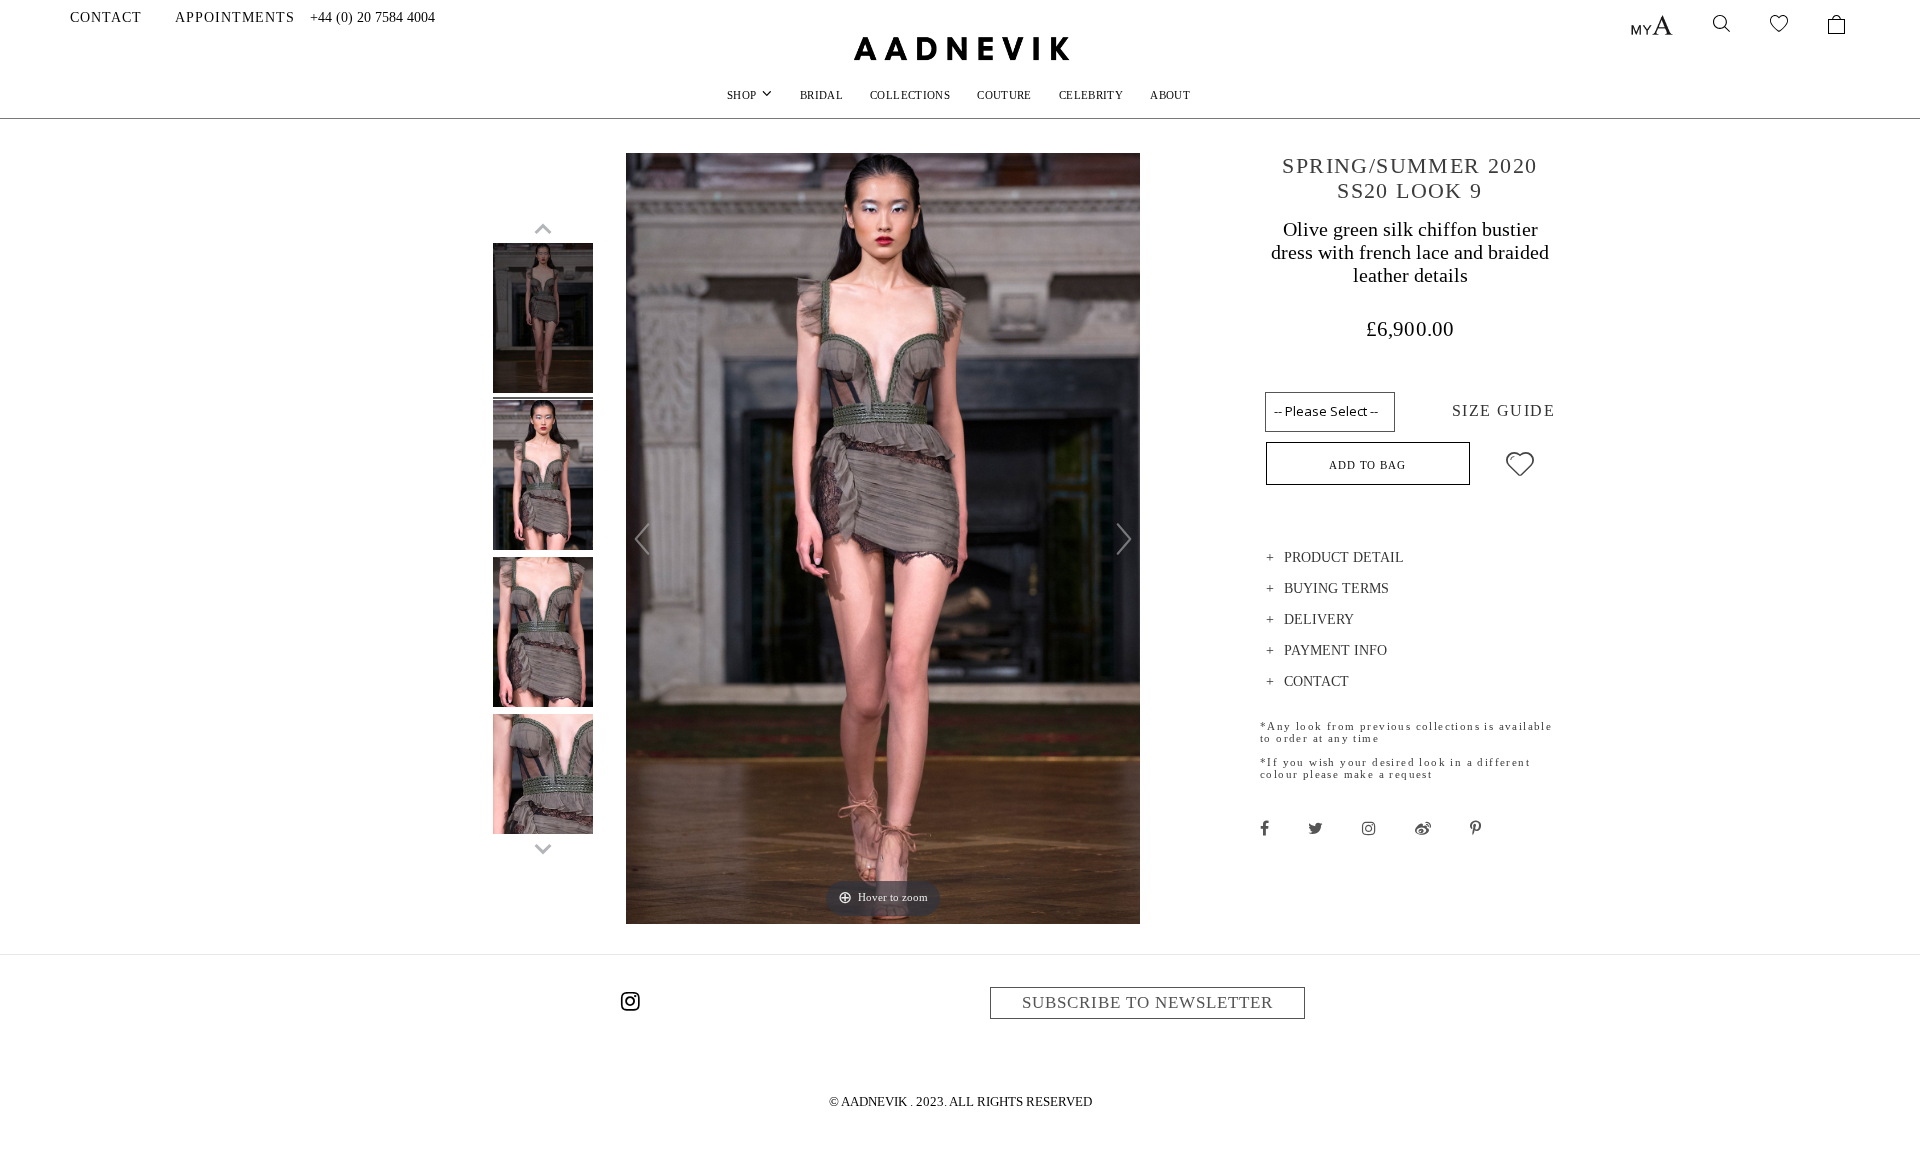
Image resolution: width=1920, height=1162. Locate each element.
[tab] (1410, 560)
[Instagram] (630, 1005)
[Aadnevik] (960, 48)
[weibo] (1423, 828)
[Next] (1124, 539)
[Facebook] (1264, 828)
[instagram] (1369, 828)
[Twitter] (1315, 828)
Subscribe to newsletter (1147, 1002)
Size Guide (1503, 410)
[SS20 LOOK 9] (543, 321)
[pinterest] (1475, 828)
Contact (106, 17)
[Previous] (642, 539)
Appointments (235, 17)
